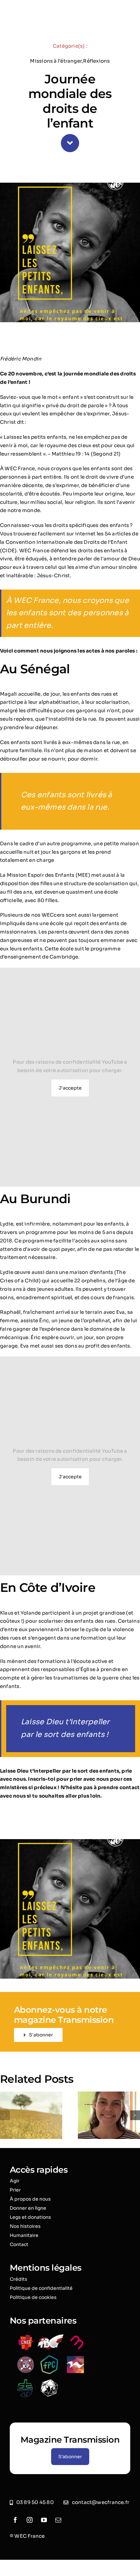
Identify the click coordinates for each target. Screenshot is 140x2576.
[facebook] (15, 2520)
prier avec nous (89, 1779)
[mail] (58, 2520)
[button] (5, 2115)
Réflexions (96, 61)
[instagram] (30, 2520)
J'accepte (70, 1088)
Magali (8, 694)
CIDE (8, 550)
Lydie (7, 1224)
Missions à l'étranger (56, 61)
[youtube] (44, 2520)
